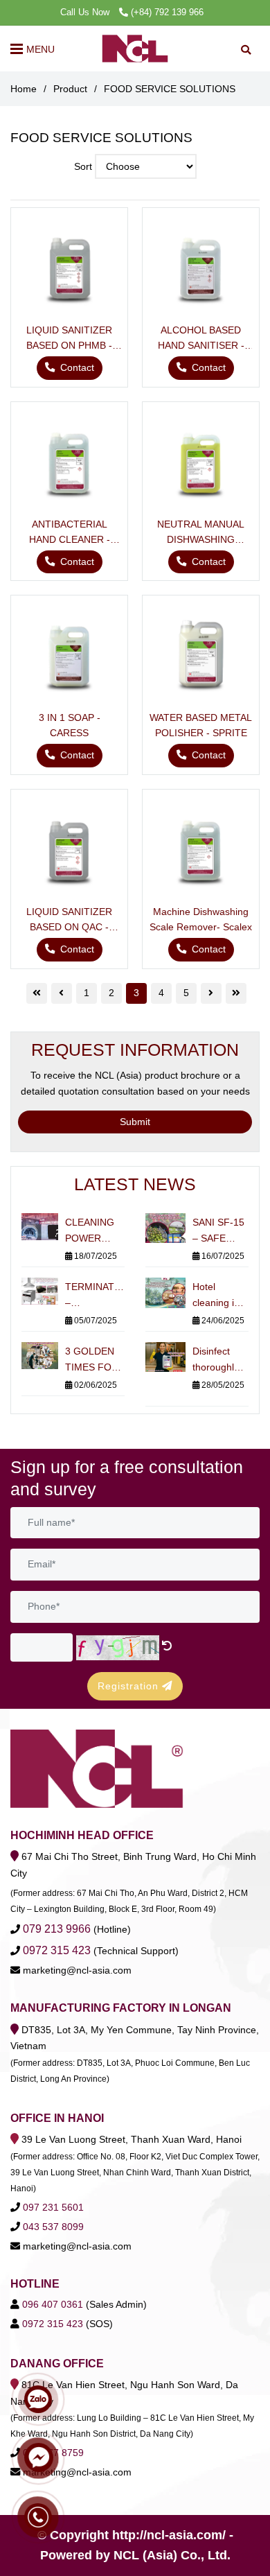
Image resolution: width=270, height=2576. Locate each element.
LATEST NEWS (135, 1184)
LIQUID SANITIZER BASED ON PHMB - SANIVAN (69, 339)
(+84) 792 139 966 (167, 12)
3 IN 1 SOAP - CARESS (70, 725)
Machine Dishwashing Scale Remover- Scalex (201, 919)
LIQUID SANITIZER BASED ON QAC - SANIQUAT (69, 920)
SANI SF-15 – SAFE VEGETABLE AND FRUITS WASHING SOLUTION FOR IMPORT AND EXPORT (220, 1232)
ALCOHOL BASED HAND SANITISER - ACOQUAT (201, 339)
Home (24, 89)
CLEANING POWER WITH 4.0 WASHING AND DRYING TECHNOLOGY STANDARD (95, 1232)
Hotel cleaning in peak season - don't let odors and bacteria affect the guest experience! (218, 1296)
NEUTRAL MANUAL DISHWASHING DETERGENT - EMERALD (201, 533)
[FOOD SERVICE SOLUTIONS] (135, 49)
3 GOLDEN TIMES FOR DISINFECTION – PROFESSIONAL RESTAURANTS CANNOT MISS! (95, 1360)
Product (70, 89)
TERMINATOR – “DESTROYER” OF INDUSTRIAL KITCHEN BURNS (95, 1296)
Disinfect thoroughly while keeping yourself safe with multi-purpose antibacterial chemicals (219, 1360)
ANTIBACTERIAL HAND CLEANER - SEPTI (70, 533)
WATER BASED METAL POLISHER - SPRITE (201, 725)
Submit (135, 1122)
